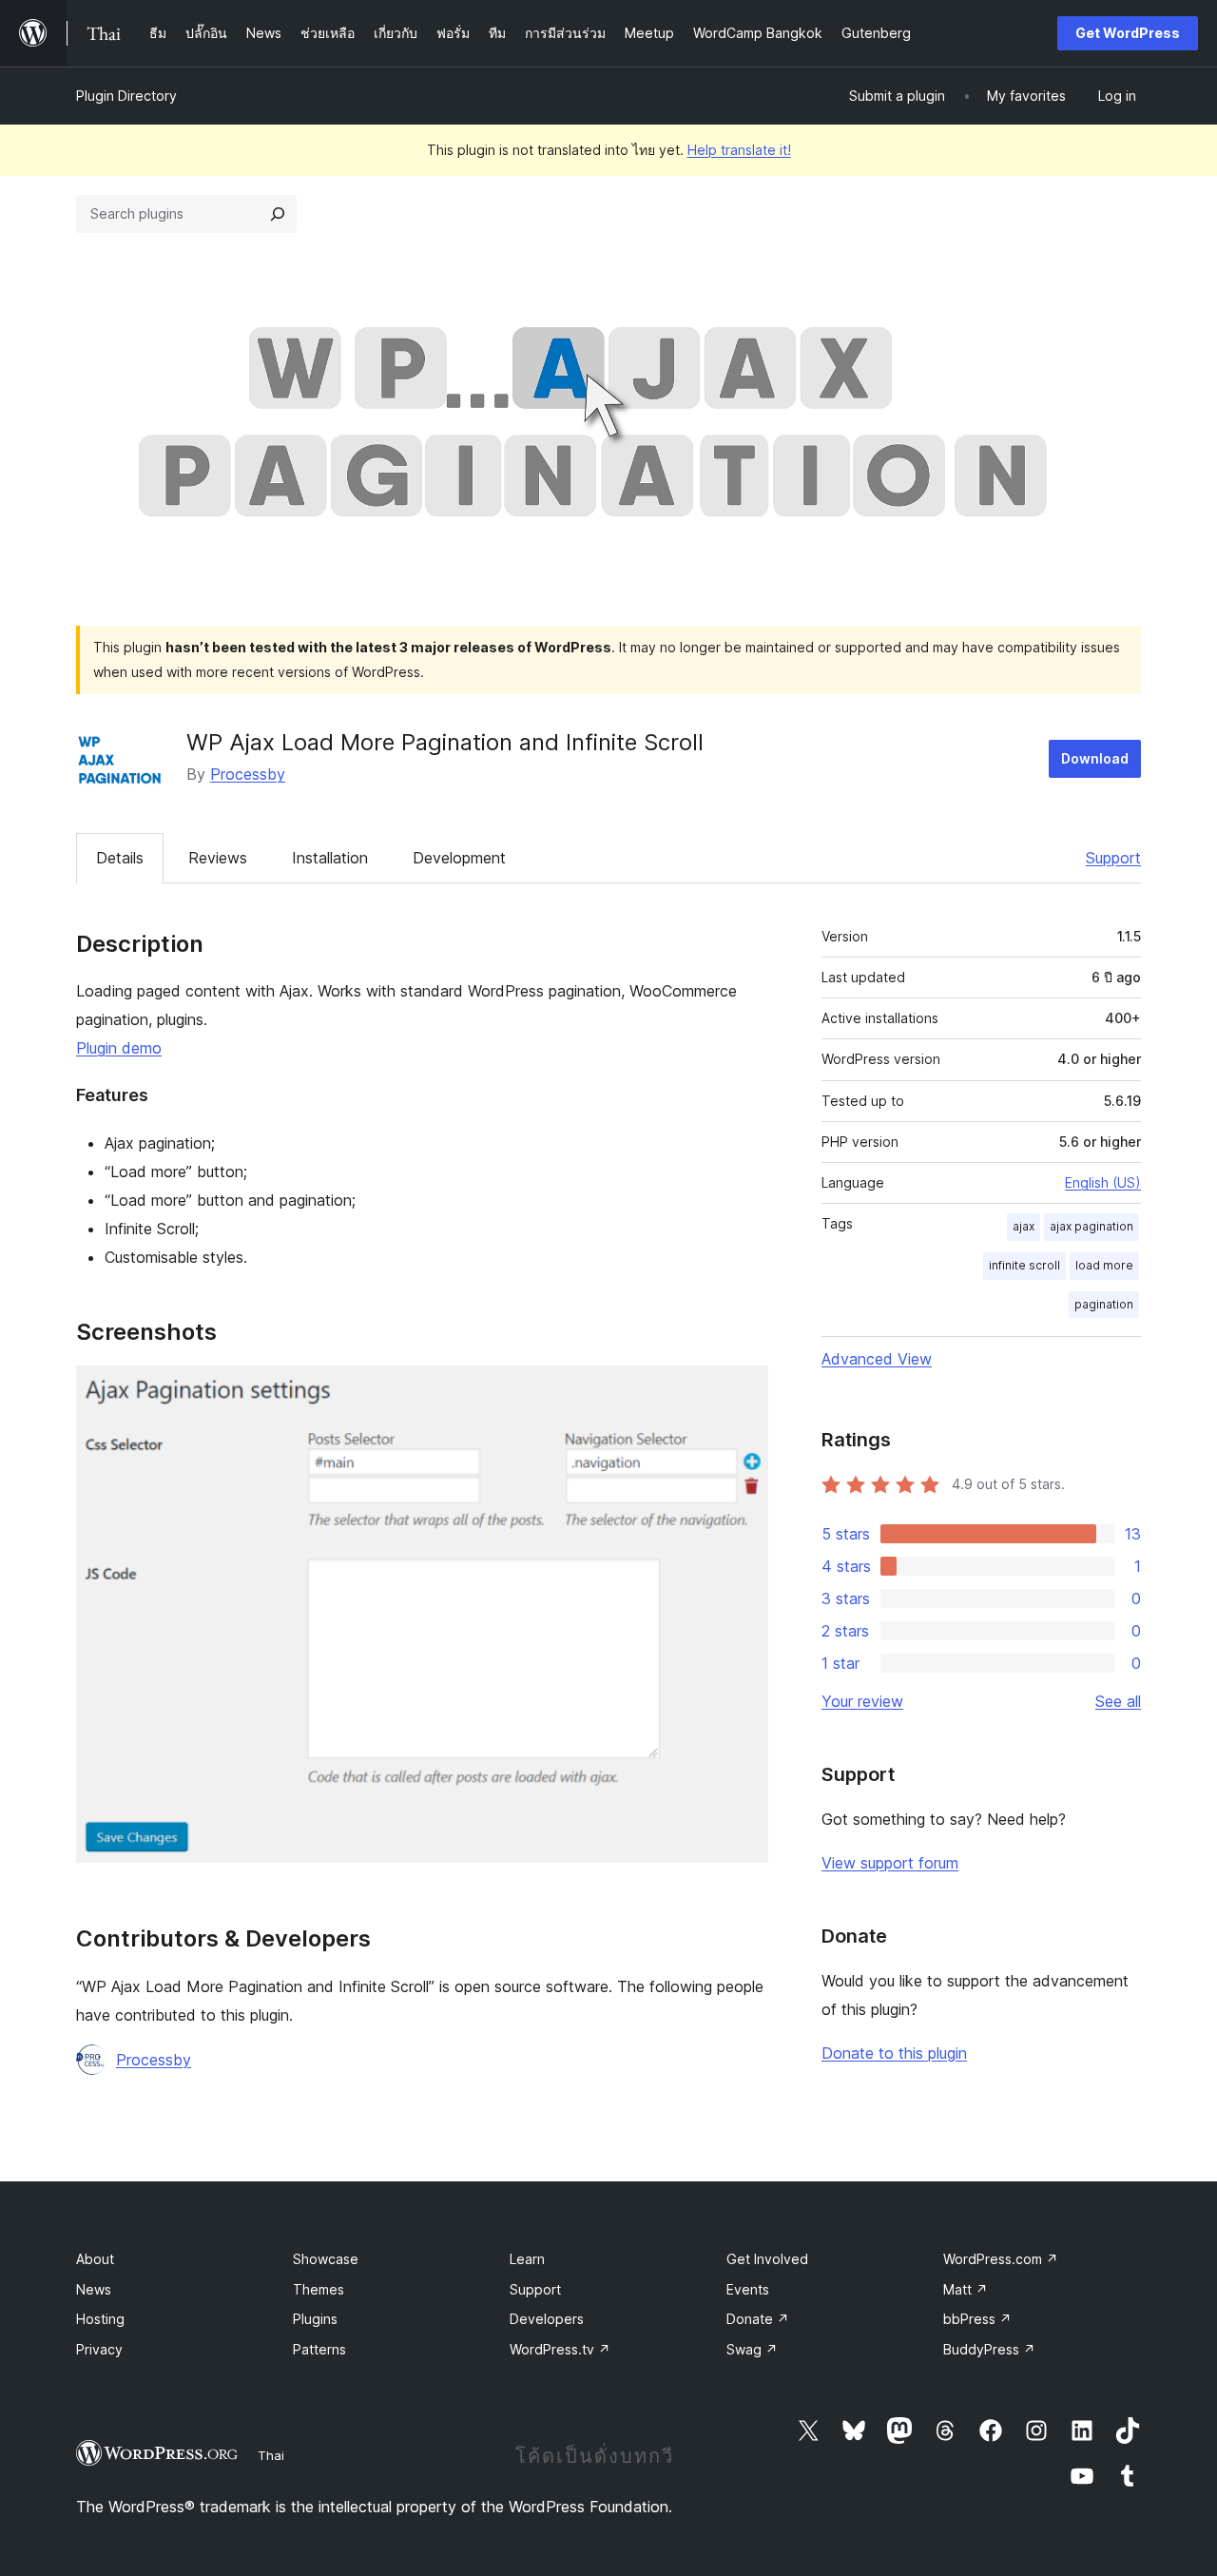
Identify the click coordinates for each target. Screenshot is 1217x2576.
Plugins (315, 2319)
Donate (758, 2319)
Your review (862, 1701)
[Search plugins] (278, 214)
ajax (1024, 1226)
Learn (527, 2259)
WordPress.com (1001, 2259)
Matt (966, 2289)
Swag (752, 2349)
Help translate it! (739, 150)
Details (120, 858)
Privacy (99, 2349)
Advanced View (877, 1359)
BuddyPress (989, 2349)
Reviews (218, 858)
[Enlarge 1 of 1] (743, 1391)
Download (1095, 758)
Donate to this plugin (894, 2053)
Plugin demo (119, 1048)
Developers (547, 2319)
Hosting (100, 2319)
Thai (271, 2455)
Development (459, 858)
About (95, 2259)
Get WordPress (1128, 33)
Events (748, 2289)
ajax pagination (1091, 1226)
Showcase (326, 2259)
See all (1118, 1701)
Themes (319, 2289)
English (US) (1103, 1182)
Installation (330, 858)
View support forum (890, 1863)
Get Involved (767, 2259)
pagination (1104, 1304)
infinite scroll (1024, 1265)
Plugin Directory (126, 96)
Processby (248, 774)
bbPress (977, 2319)
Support (1113, 858)
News (94, 2289)
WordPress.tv (560, 2349)
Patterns (319, 2349)
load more (1104, 1265)
